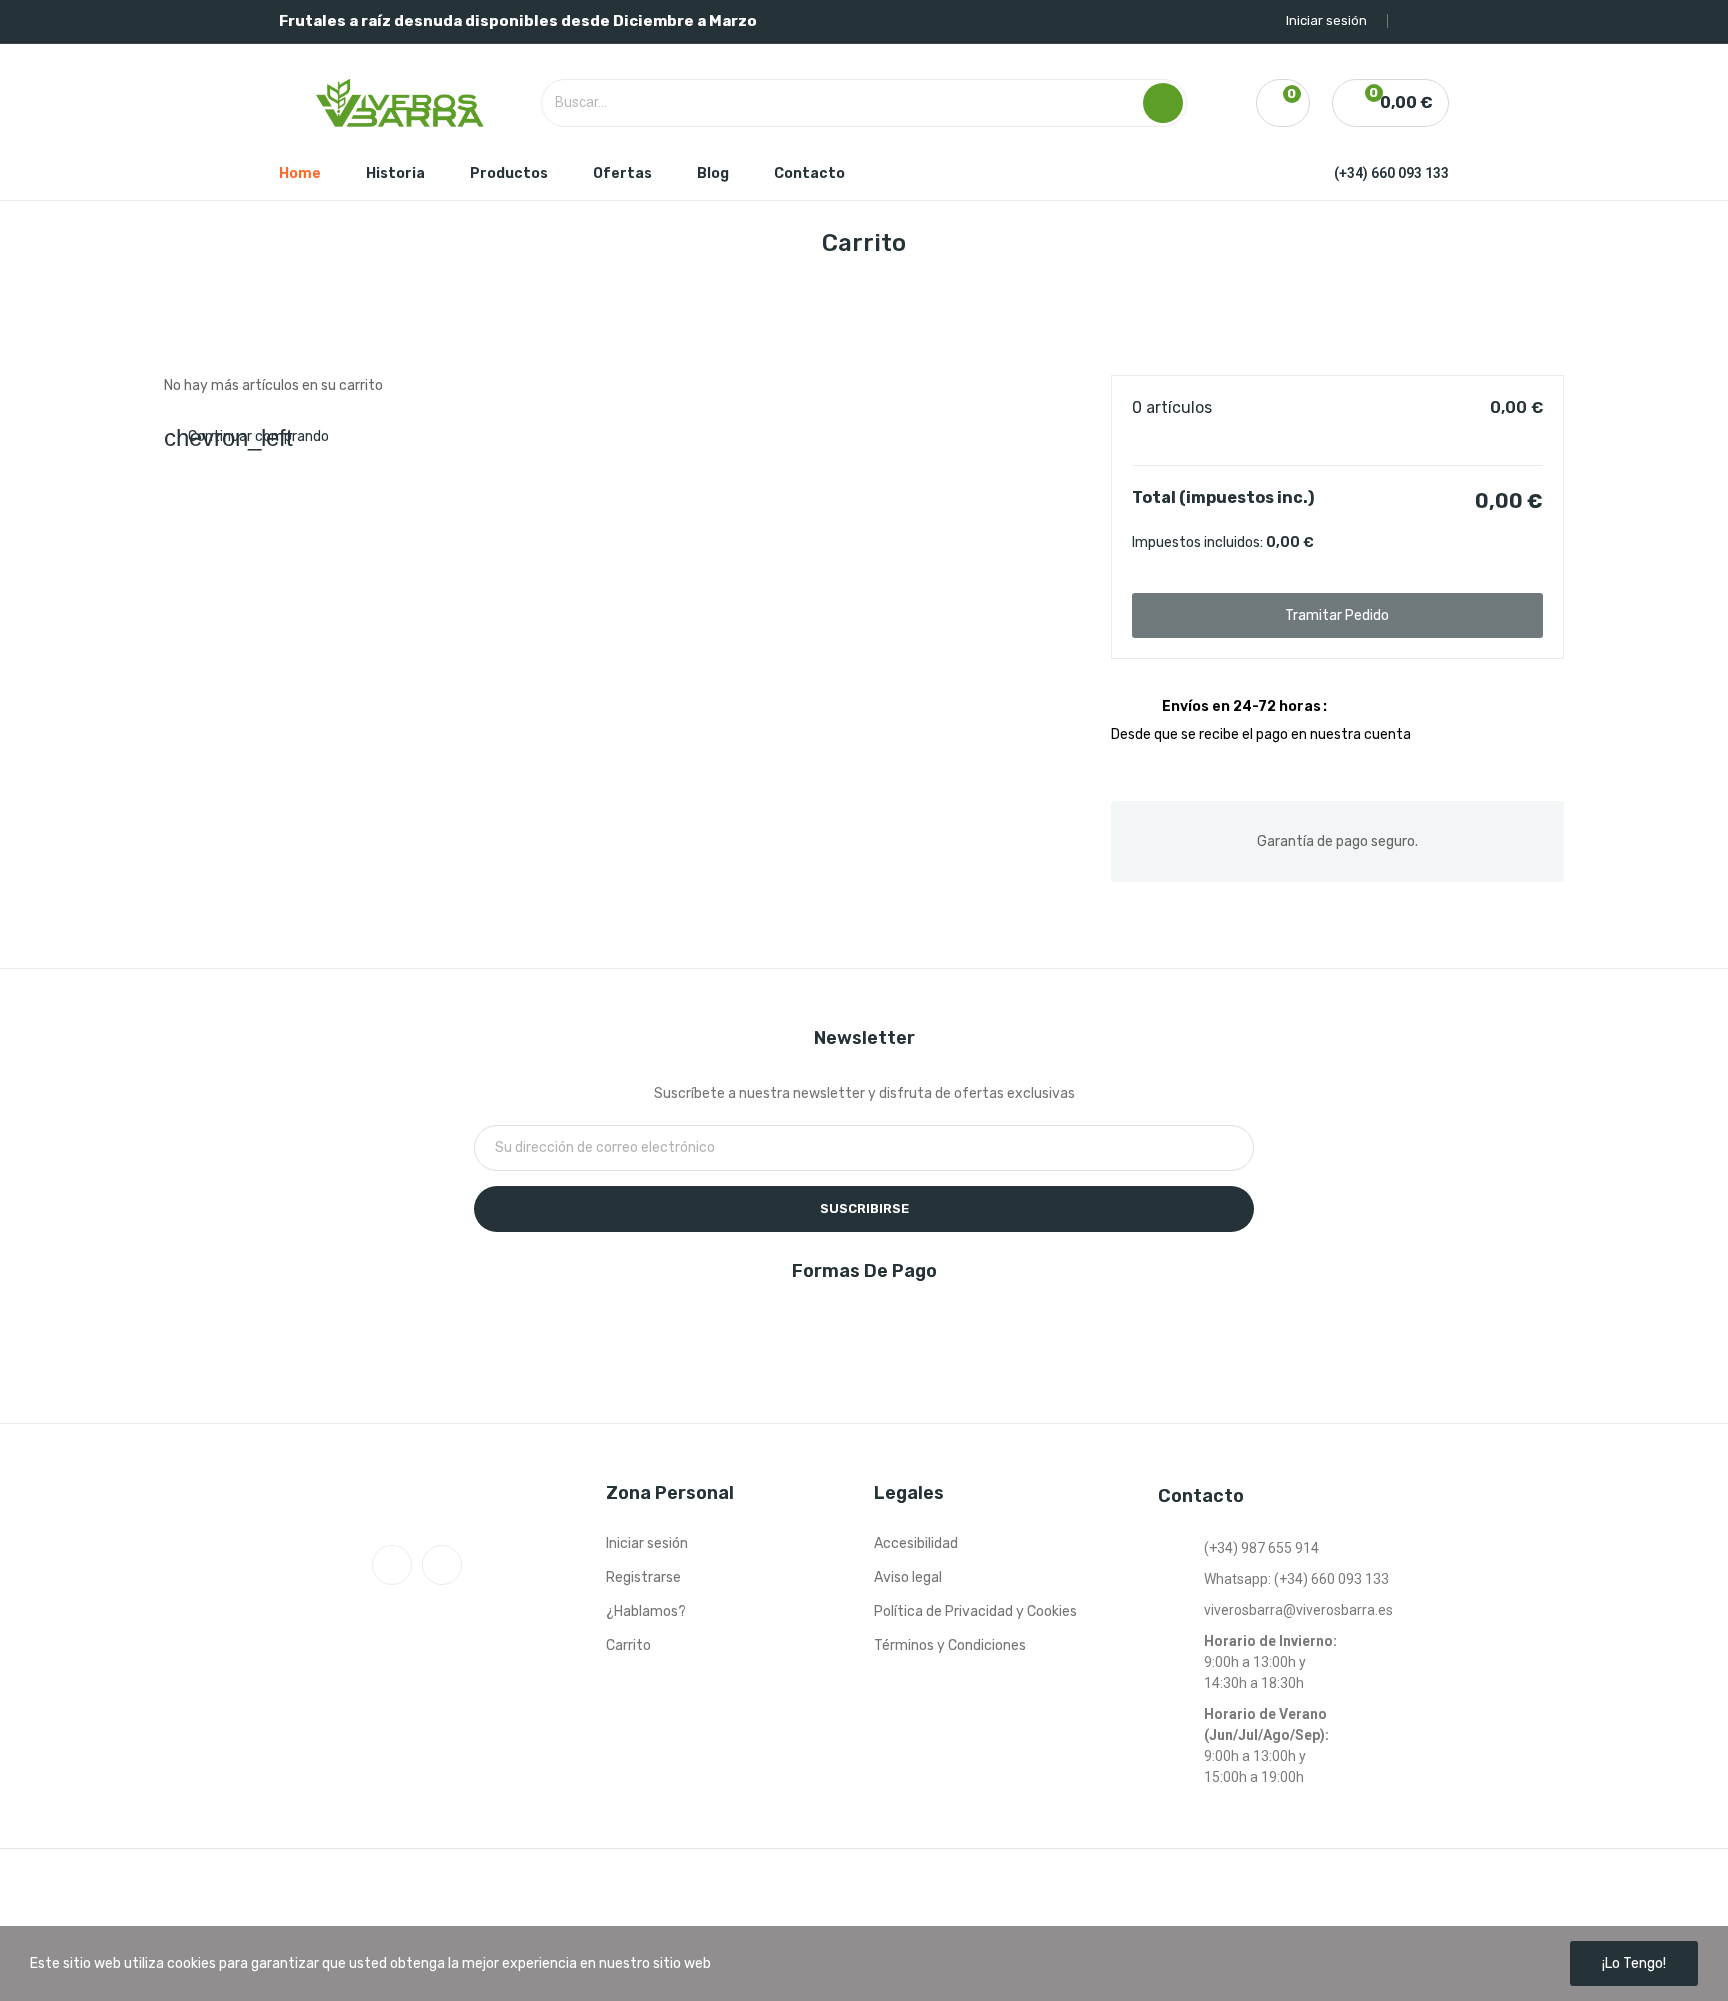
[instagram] (442, 1565)
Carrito (628, 1645)
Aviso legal (908, 1577)
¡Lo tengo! (1634, 1963)
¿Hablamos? (646, 1611)
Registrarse (643, 1577)
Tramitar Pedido (1337, 615)
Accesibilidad (916, 1543)
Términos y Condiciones (950, 1645)
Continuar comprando (246, 436)
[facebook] (392, 1565)
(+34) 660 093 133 (1391, 173)
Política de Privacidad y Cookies (975, 1611)
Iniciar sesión (647, 1543)
